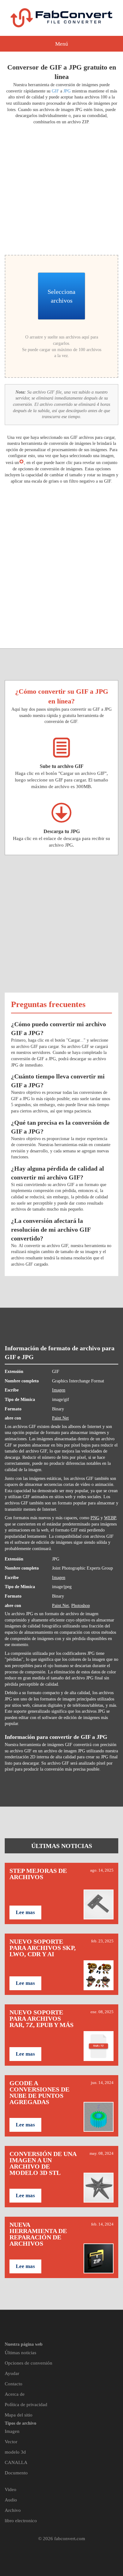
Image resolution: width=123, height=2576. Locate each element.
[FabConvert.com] (61, 18)
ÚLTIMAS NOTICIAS (62, 1846)
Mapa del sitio (19, 2415)
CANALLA (16, 2462)
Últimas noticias (20, 2353)
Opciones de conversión (29, 2363)
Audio (11, 2500)
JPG (67, 91)
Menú (62, 44)
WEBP (110, 1518)
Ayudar (12, 2373)
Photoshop (81, 1606)
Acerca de (15, 2394)
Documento (16, 2473)
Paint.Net (60, 1418)
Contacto (14, 2384)
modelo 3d (15, 2452)
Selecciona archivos (61, 296)
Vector (11, 2442)
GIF (55, 91)
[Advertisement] (61, 189)
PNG (95, 1518)
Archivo (13, 2510)
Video (11, 2489)
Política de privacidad (26, 2405)
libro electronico (21, 2521)
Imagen (59, 1390)
